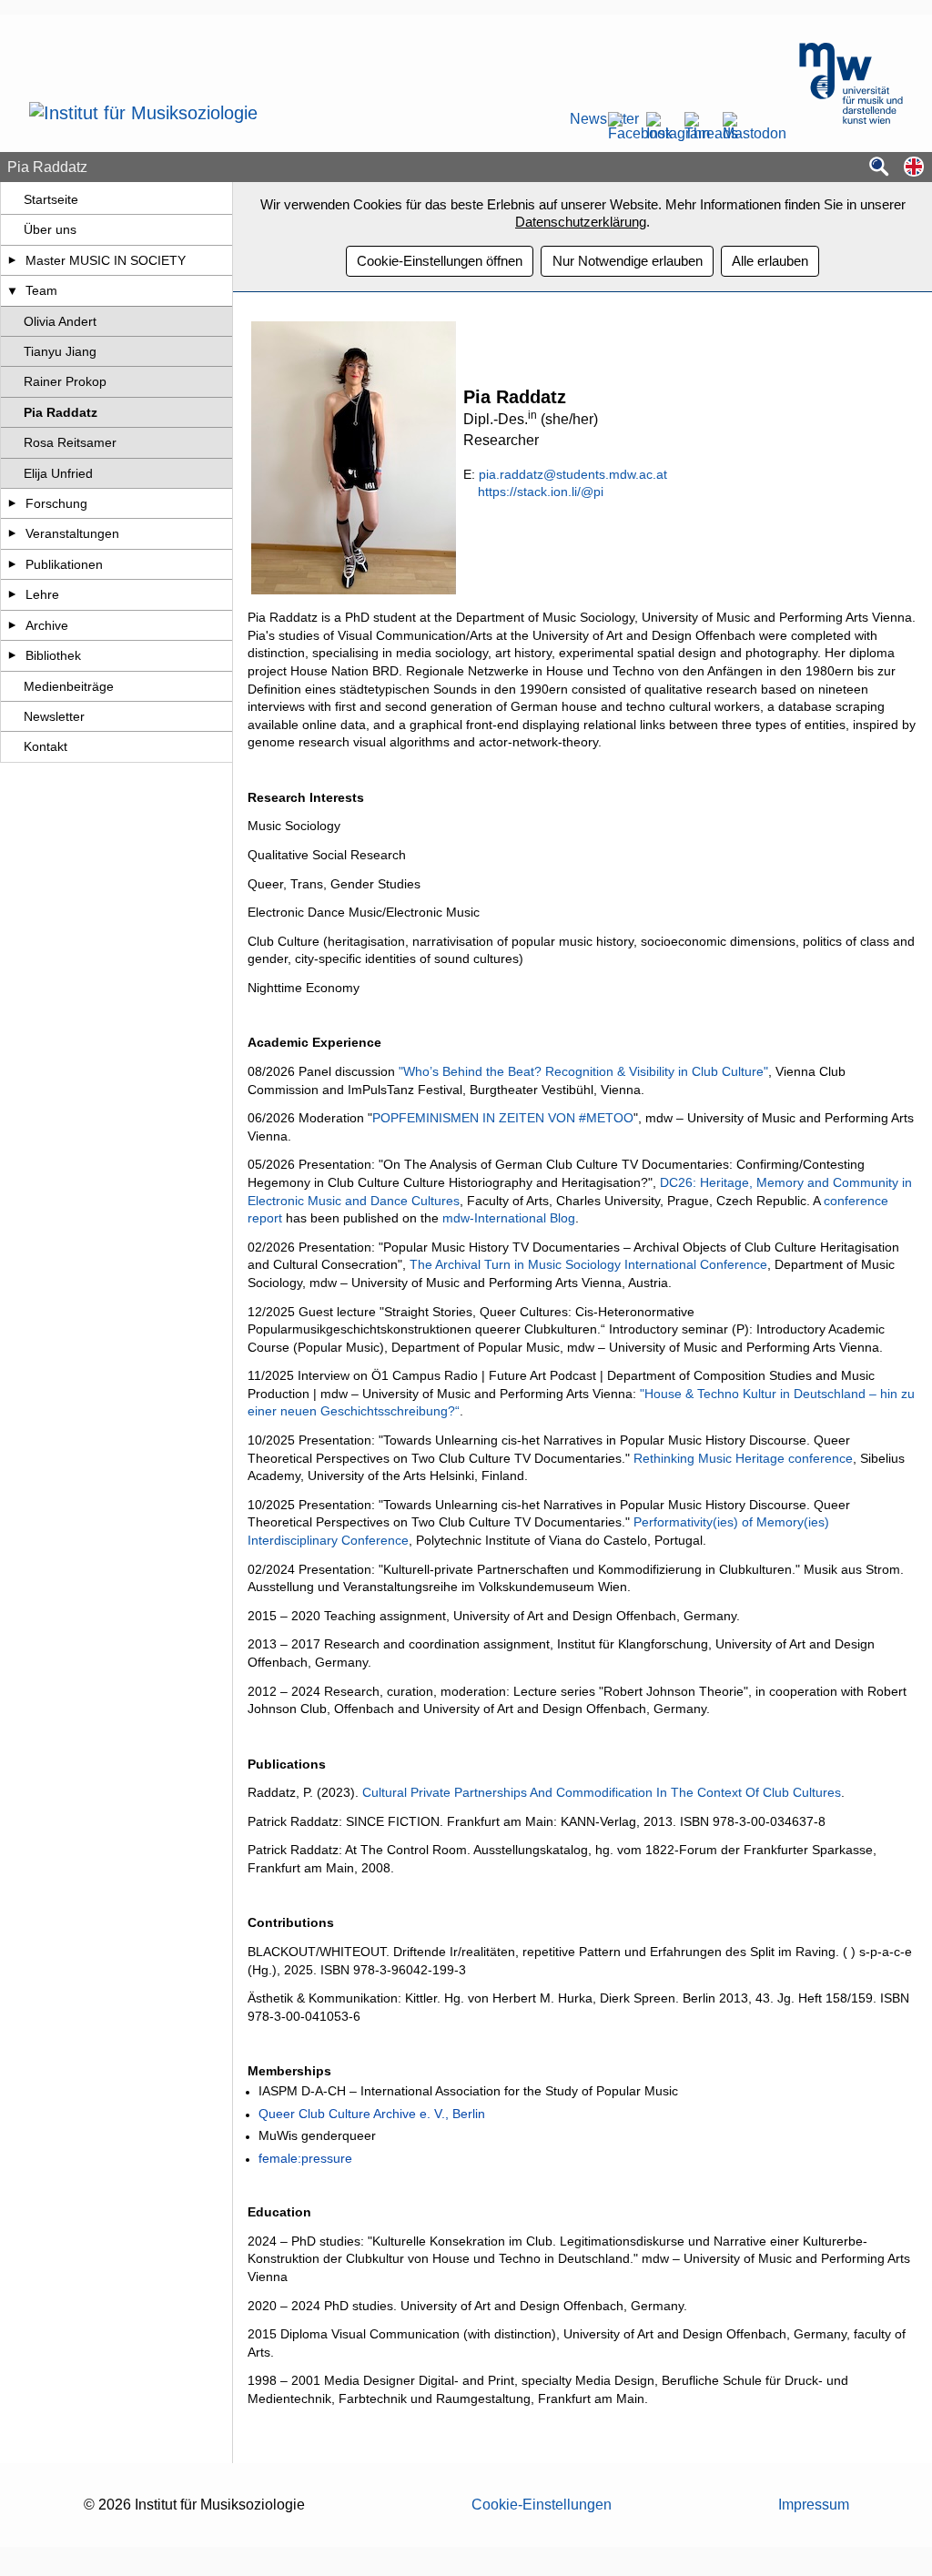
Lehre (42, 594)
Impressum (814, 2505)
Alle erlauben (770, 261)
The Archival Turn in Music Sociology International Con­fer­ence (588, 1264)
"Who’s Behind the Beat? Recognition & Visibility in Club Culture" (583, 1071)
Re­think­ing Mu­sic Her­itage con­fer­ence (743, 1458)
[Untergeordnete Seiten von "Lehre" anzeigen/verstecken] (12, 594)
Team (41, 290)
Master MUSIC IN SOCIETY (106, 260)
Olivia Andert (60, 321)
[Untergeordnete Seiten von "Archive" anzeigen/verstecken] (12, 625)
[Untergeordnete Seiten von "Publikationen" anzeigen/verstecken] (12, 564)
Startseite (51, 199)
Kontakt (46, 746)
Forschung (56, 503)
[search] (879, 168)
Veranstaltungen (72, 533)
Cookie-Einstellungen (542, 2505)
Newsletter (582, 119)
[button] (914, 168)
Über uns (50, 229)
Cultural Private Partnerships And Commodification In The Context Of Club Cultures (602, 1792)
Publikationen (64, 564)
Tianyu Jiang (60, 351)
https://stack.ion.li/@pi (541, 492)
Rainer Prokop (65, 381)
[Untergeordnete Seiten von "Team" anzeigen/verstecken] (12, 290)
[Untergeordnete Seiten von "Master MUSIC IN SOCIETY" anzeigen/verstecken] (12, 260)
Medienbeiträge (69, 686)
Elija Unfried (58, 473)
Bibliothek (53, 655)
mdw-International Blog (509, 1218)
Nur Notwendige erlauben (628, 261)
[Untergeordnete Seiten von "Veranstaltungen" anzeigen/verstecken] (12, 533)
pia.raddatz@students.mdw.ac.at (573, 474)
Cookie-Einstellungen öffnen (440, 261)
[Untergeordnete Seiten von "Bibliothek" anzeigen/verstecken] (12, 655)
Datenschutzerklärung (581, 222)
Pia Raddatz (61, 412)
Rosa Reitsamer (70, 442)
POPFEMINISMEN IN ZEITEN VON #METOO (503, 1118)
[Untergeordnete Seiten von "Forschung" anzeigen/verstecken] (12, 503)
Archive (47, 625)
